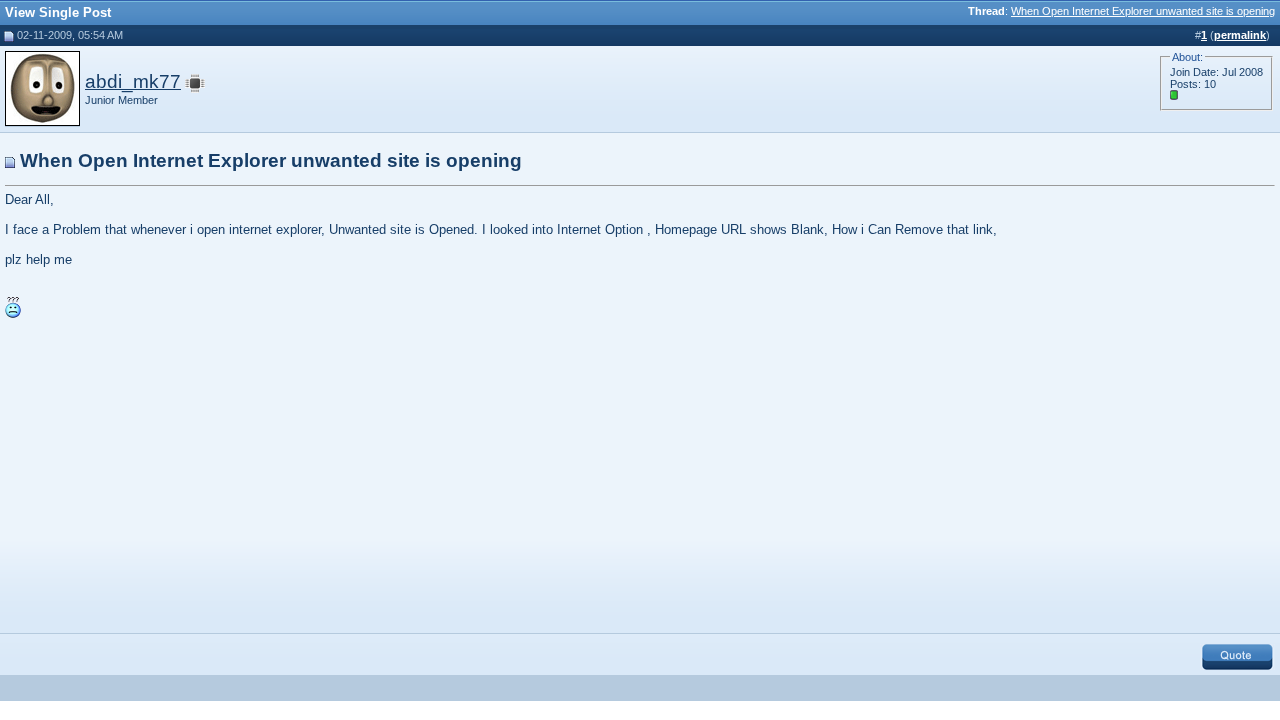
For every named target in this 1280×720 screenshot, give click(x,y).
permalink (1240, 35)
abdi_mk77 (133, 81)
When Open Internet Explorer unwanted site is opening (1143, 11)
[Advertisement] (173, 473)
